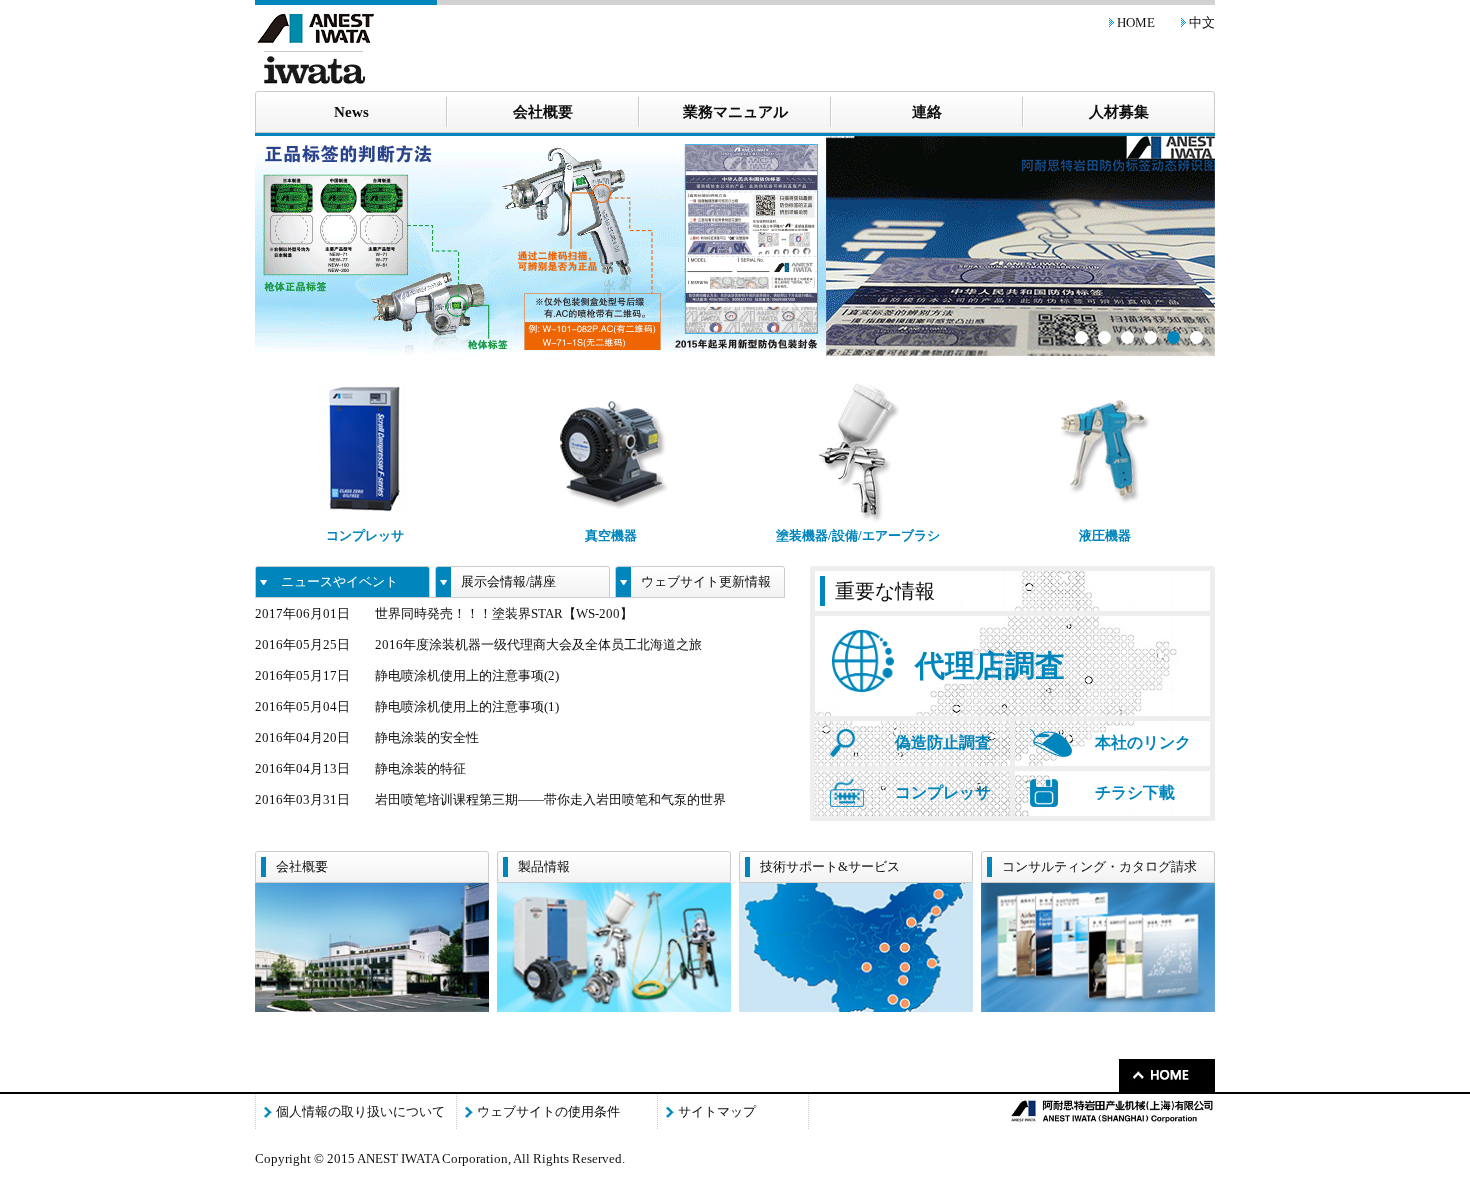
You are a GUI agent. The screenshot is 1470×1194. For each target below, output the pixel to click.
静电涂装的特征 (420, 768)
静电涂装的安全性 (427, 737)
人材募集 (1119, 112)
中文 (1202, 22)
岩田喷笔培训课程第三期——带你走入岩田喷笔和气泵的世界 (550, 799)
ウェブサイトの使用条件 (548, 1111)
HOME (1136, 22)
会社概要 (543, 112)
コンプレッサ (943, 792)
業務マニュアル (735, 112)
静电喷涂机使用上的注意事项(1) (467, 706)
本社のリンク (1143, 742)
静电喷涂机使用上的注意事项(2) (467, 675)
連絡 (927, 112)
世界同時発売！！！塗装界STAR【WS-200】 (504, 613)
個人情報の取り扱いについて (360, 1111)
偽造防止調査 (943, 742)
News (351, 112)
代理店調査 (990, 665)
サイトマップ (717, 1111)
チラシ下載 (1135, 792)
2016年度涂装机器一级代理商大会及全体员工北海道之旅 (538, 644)
